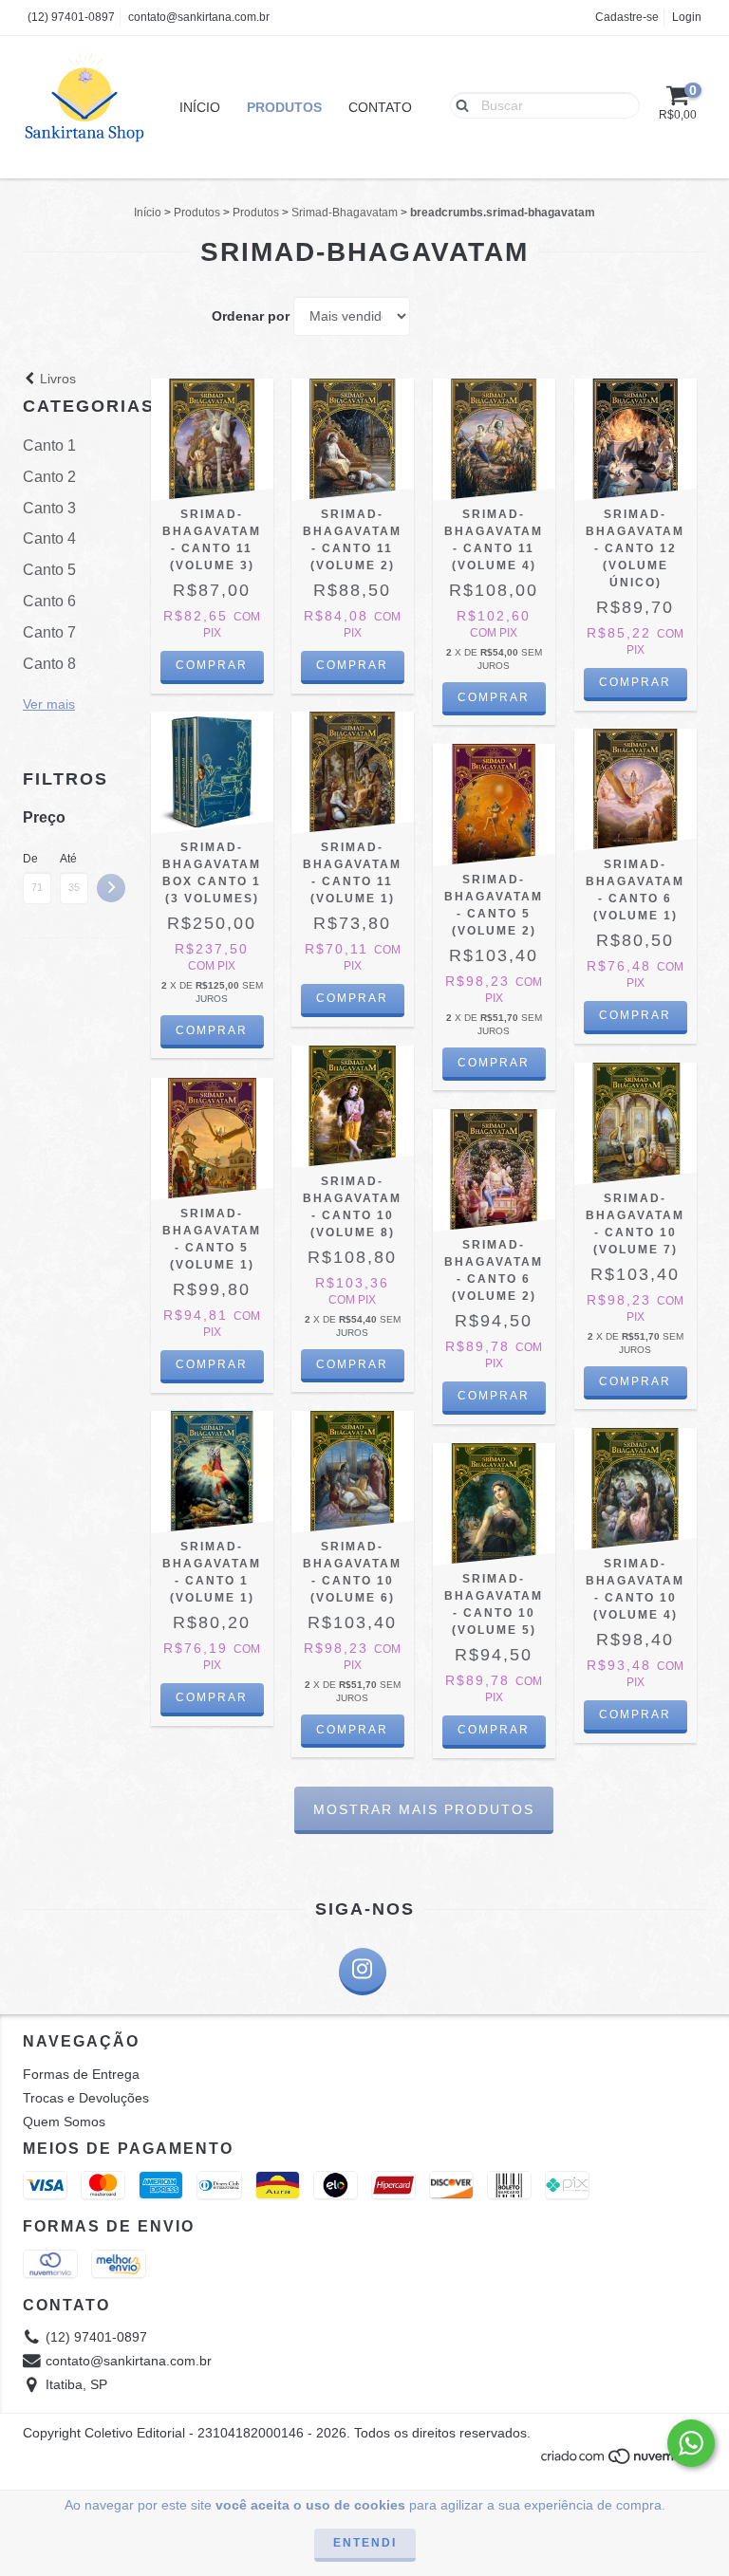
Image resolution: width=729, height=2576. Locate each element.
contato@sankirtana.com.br (199, 17)
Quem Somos (64, 2122)
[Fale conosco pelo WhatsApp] (691, 2443)
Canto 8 (49, 664)
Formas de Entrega (81, 2074)
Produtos (284, 107)
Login (687, 17)
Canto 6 (49, 601)
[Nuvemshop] (623, 2462)
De (30, 859)
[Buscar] (458, 104)
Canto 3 (49, 508)
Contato (380, 107)
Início (200, 107)
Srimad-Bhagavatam (345, 213)
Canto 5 (49, 570)
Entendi (365, 2543)
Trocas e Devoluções (86, 2098)
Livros (56, 379)
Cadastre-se (627, 17)
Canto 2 (49, 477)
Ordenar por (251, 316)
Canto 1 (49, 445)
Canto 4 (49, 538)
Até (68, 859)
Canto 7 (49, 632)
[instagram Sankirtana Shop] (363, 1972)
